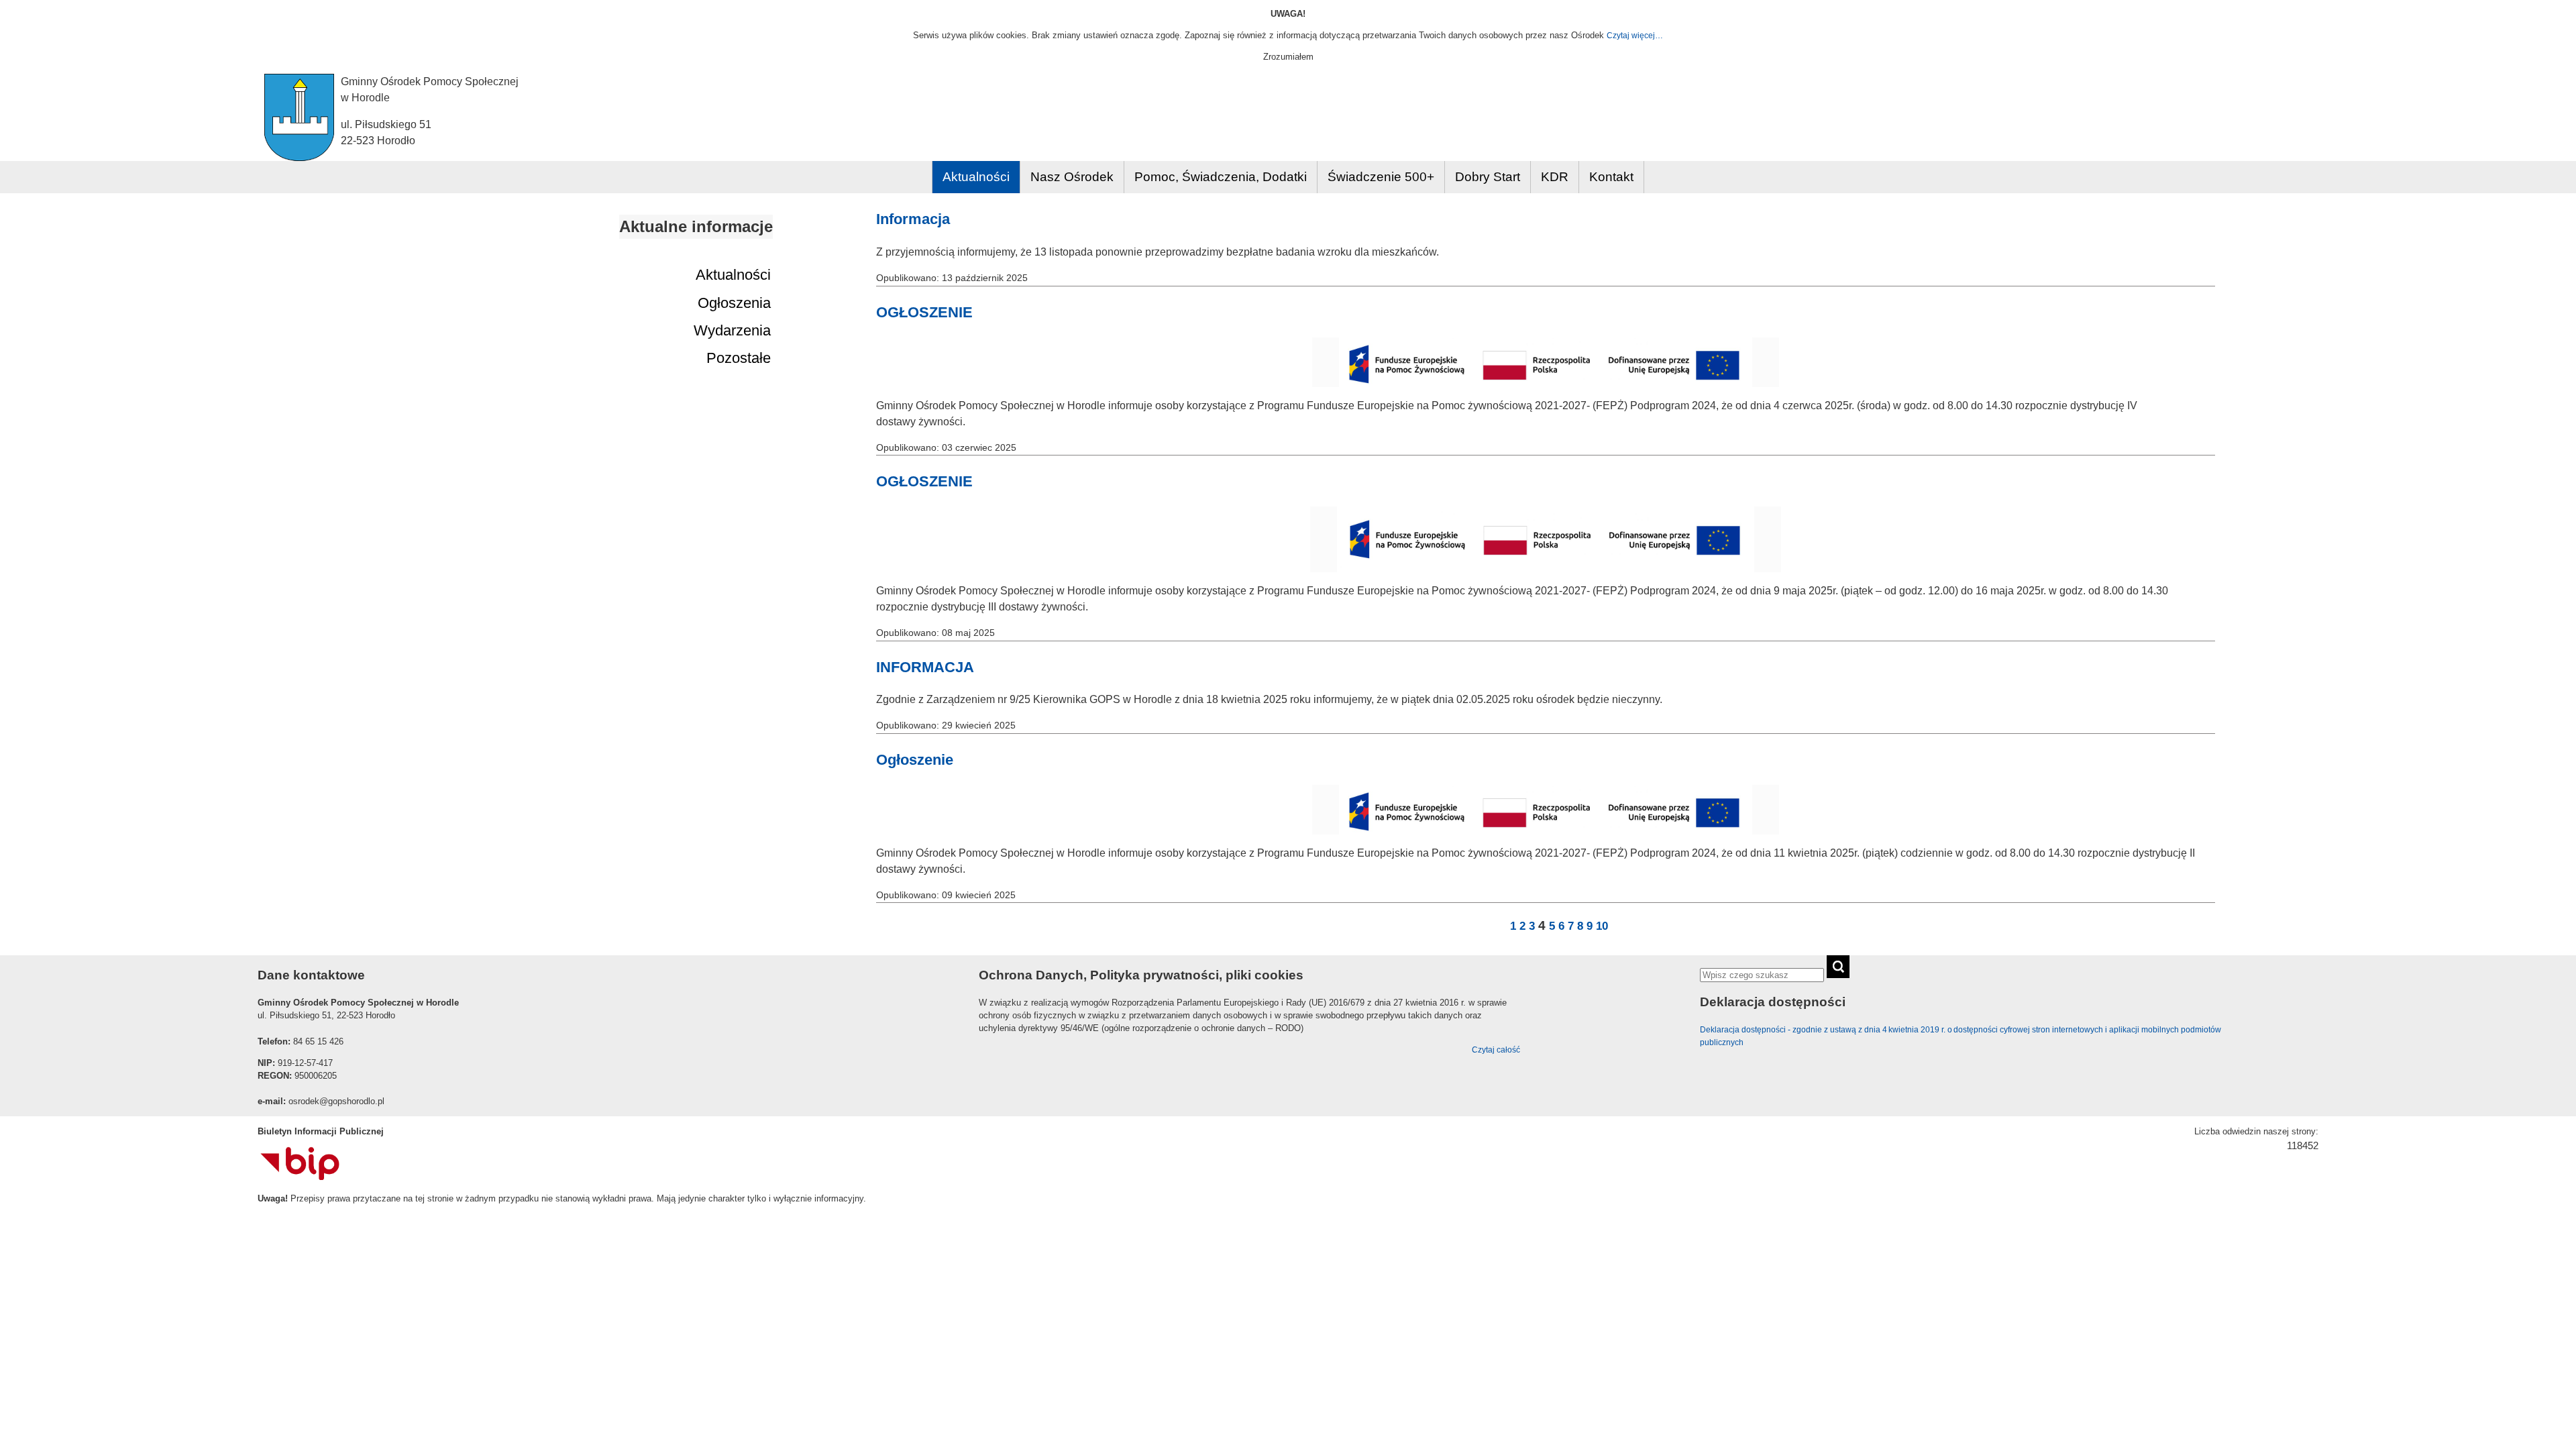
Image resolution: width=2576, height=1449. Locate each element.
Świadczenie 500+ (1381, 177)
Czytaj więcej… (1635, 36)
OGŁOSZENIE (924, 312)
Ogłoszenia (734, 303)
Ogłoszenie (915, 760)
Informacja (913, 219)
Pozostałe (739, 358)
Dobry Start (1488, 177)
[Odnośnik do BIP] (300, 1177)
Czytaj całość (1496, 1050)
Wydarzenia (732, 330)
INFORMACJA (925, 667)
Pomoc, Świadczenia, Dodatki (1221, 177)
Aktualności (976, 177)
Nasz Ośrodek (1072, 177)
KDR (1555, 177)
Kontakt (1611, 177)
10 (1602, 926)
